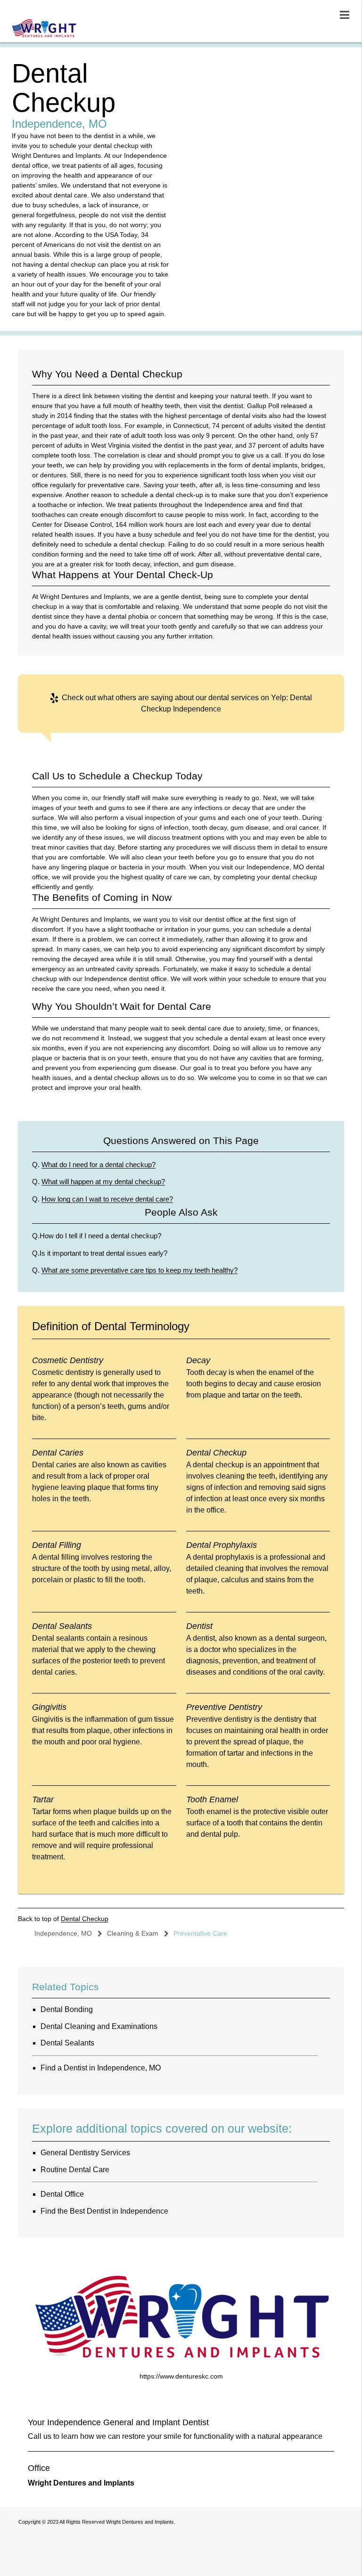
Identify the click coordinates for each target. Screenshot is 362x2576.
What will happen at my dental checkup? (103, 1182)
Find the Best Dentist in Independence (104, 2211)
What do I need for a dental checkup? (99, 1165)
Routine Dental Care (75, 2170)
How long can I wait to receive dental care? (107, 1199)
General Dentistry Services (85, 2153)
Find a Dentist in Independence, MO (101, 2068)
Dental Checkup (85, 1919)
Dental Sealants (67, 2043)
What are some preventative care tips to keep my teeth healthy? (140, 1270)
